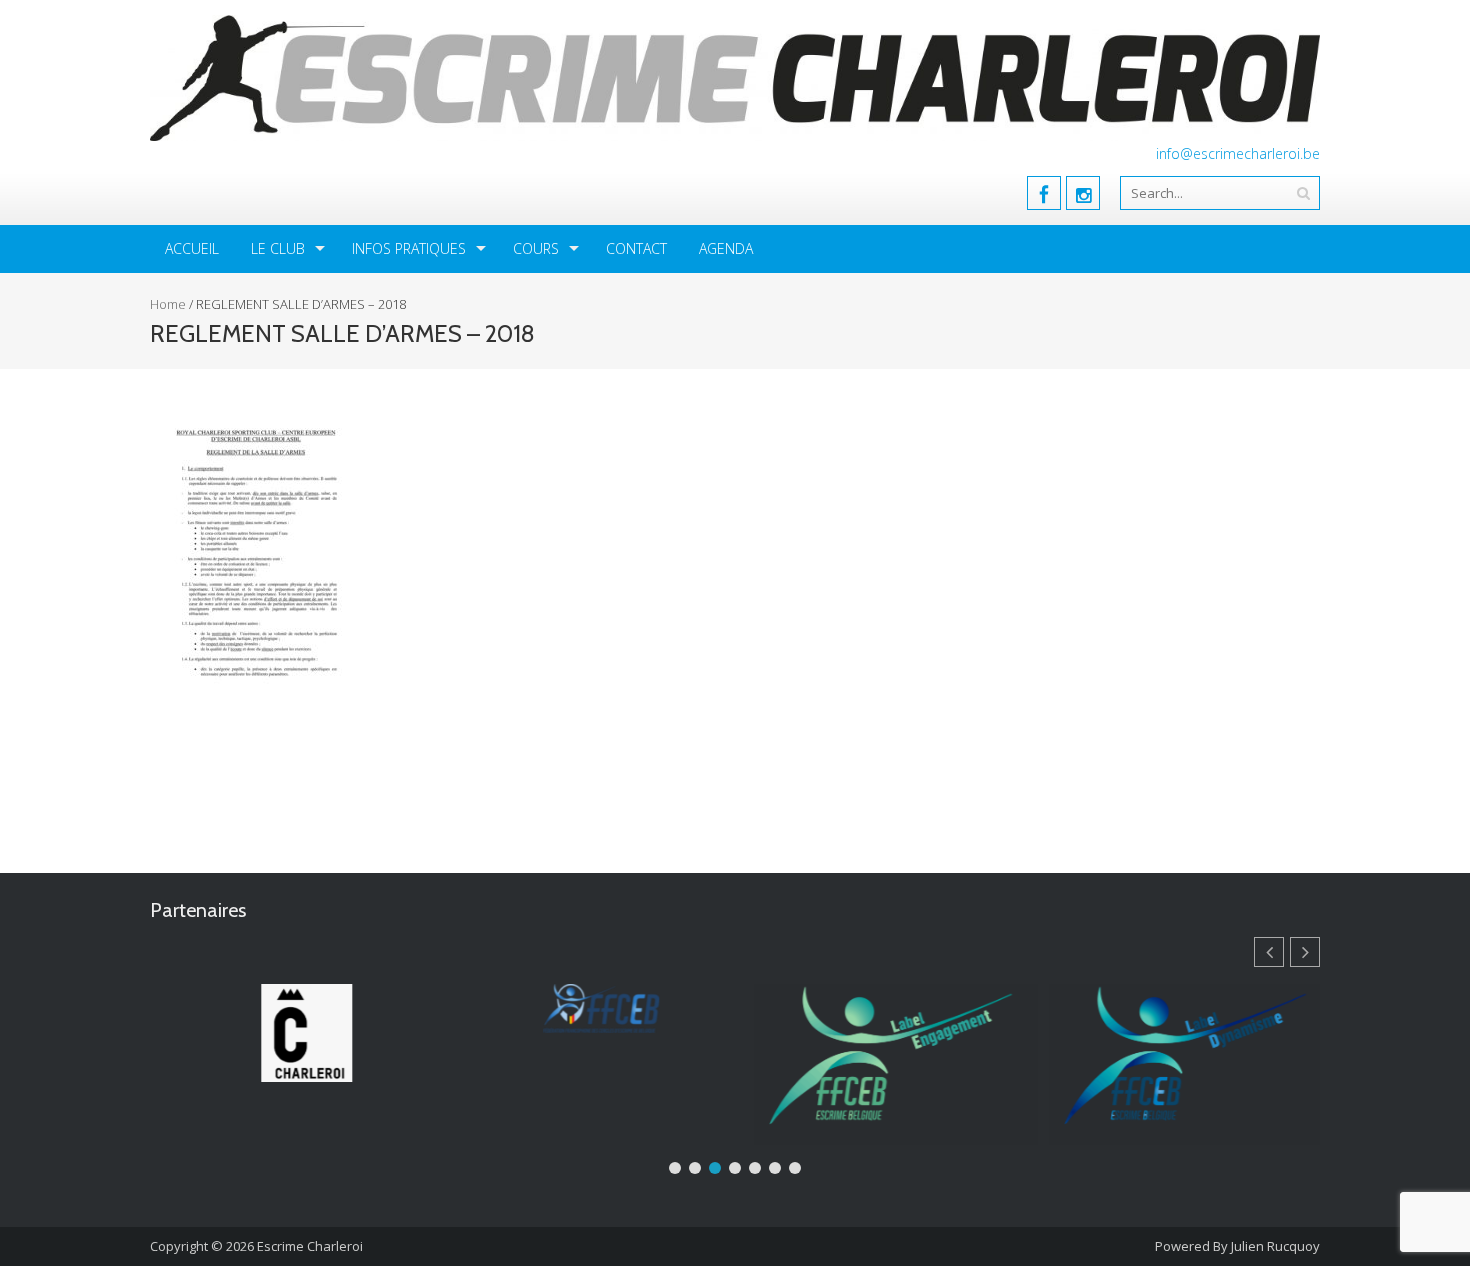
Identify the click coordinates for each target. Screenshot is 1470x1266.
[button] (1305, 952)
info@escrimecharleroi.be (1238, 153)
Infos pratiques (409, 248)
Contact (636, 248)
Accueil (192, 248)
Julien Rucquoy (1275, 1246)
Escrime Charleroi (310, 1246)
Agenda (726, 248)
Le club (278, 248)
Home (168, 304)
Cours (536, 248)
